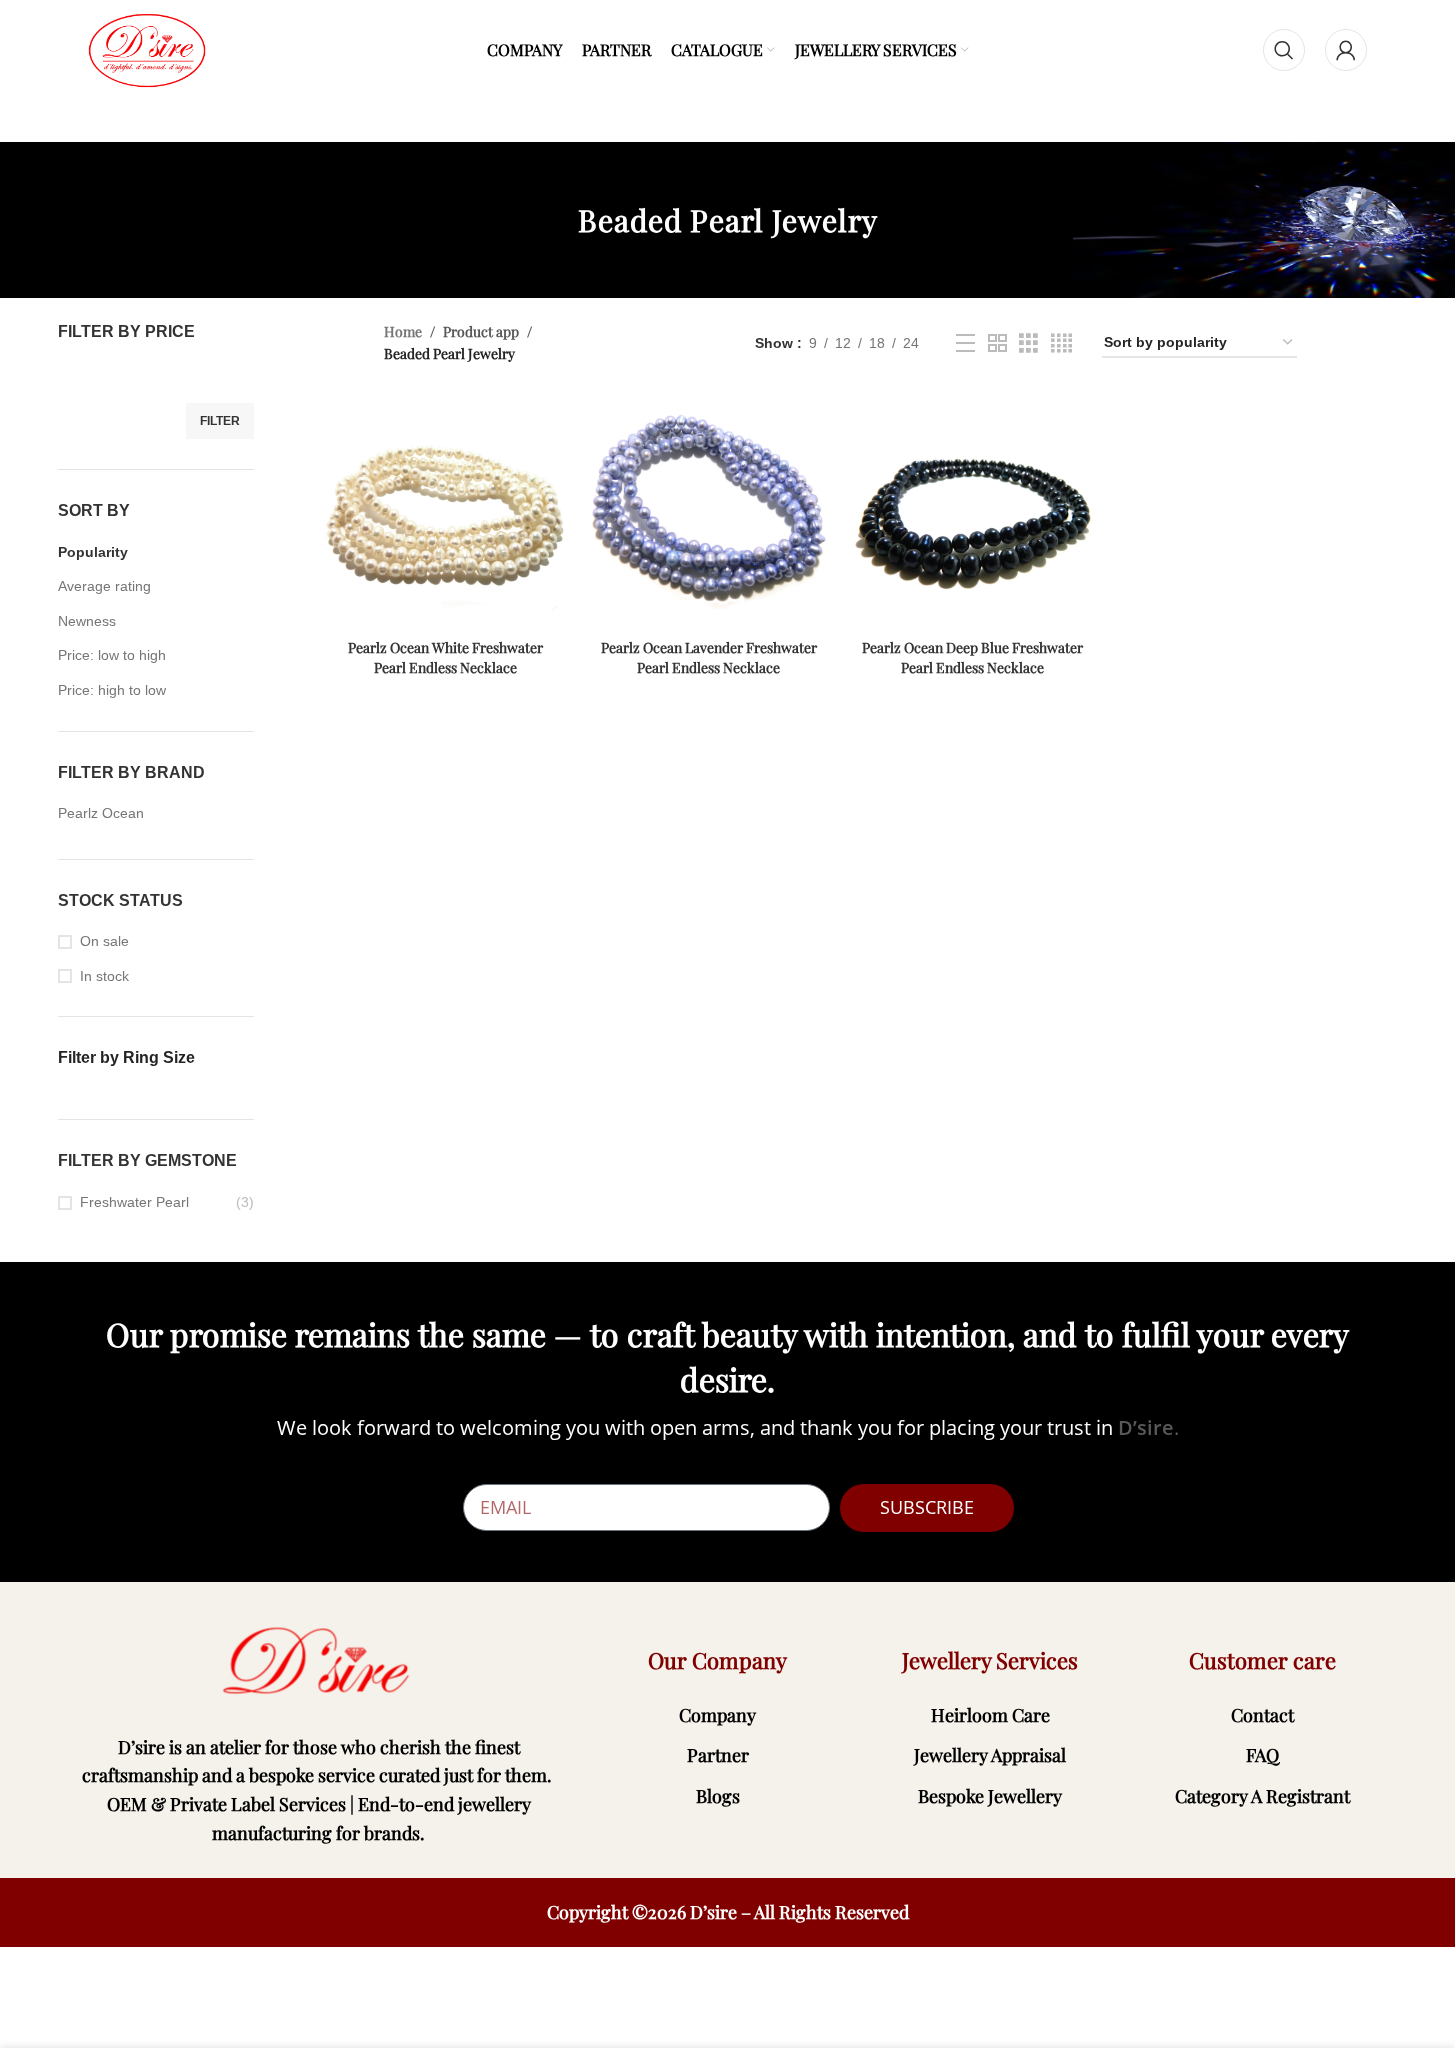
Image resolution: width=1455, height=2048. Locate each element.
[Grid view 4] (1061, 343)
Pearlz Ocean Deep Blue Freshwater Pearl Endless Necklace (972, 657)
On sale (104, 941)
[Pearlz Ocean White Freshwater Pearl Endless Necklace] (445, 507)
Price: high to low (112, 690)
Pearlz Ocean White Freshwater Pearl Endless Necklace (445, 657)
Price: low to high (112, 655)
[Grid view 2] (997, 343)
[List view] (965, 343)
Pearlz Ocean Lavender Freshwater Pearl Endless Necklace (709, 657)
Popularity (93, 552)
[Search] (1284, 50)
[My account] (1346, 50)
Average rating (104, 586)
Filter (220, 421)
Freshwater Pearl (134, 1202)
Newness (87, 621)
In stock (104, 976)
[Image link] (319, 1661)
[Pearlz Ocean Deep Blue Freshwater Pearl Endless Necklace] (972, 507)
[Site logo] (147, 49)
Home (403, 331)
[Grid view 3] (1028, 343)
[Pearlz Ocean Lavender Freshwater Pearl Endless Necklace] (708, 507)
